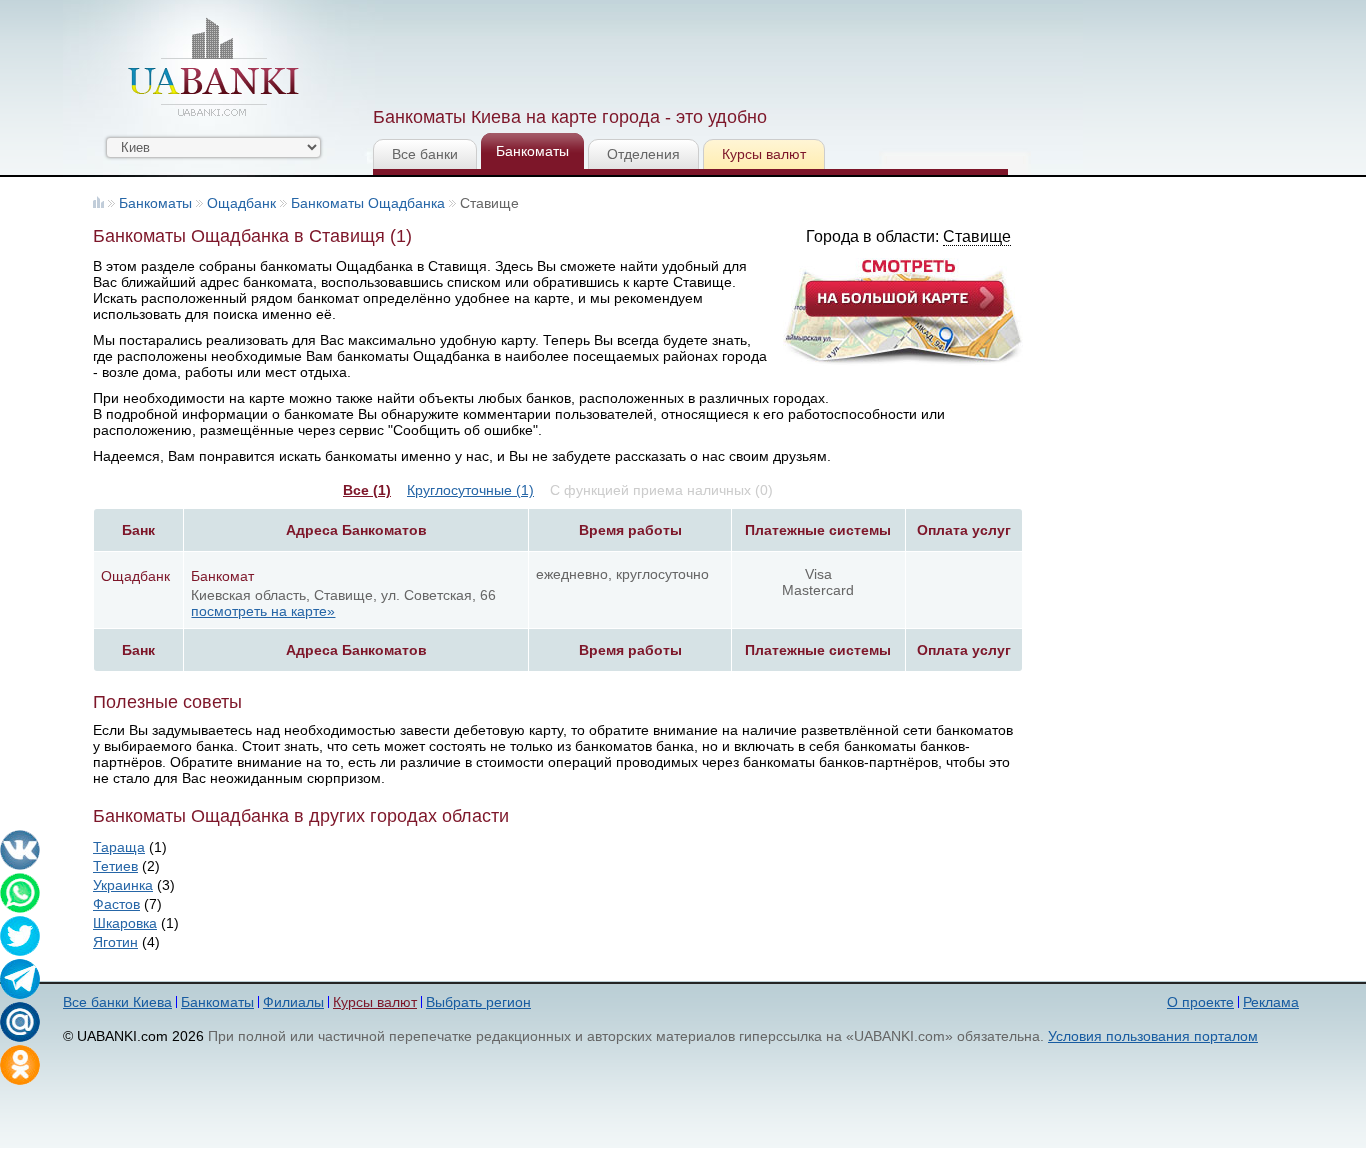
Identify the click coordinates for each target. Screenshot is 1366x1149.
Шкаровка (125, 923)
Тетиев (115, 866)
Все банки (425, 154)
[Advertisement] (736, 50)
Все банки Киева (117, 1002)
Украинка (123, 885)
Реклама (1271, 1002)
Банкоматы (532, 151)
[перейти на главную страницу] (213, 66)
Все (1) (367, 490)
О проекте (1200, 1002)
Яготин (115, 942)
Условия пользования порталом (1153, 1036)
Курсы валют (764, 154)
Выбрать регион (478, 1002)
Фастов (116, 904)
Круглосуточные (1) (470, 490)
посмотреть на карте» (263, 611)
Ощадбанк (241, 203)
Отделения (643, 154)
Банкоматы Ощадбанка (368, 203)
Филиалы (293, 1002)
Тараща (119, 847)
